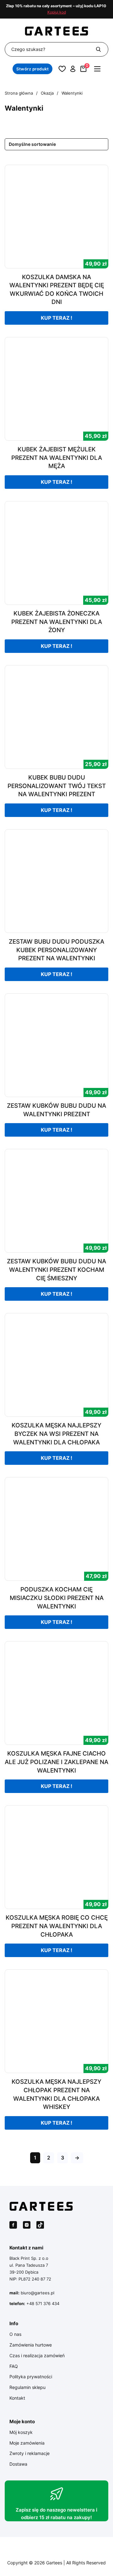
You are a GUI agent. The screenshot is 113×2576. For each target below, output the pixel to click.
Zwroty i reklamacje (30, 2453)
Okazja (47, 93)
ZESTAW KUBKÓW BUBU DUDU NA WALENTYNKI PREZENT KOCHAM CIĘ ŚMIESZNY (56, 1270)
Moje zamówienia (27, 2443)
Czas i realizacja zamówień (37, 2355)
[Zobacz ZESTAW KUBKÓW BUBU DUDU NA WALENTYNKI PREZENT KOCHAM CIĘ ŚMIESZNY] (56, 1201)
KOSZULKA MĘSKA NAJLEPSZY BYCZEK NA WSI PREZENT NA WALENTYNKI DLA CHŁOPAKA (56, 1434)
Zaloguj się (73, 69)
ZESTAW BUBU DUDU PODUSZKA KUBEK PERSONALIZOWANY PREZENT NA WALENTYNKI (56, 950)
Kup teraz (55, 318)
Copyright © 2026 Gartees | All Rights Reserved (56, 2563)
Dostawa (18, 2464)
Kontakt (17, 2398)
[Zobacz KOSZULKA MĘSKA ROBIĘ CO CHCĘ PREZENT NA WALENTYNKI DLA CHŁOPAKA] (56, 1857)
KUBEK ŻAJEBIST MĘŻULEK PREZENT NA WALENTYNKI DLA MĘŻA (57, 458)
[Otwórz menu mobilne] (97, 69)
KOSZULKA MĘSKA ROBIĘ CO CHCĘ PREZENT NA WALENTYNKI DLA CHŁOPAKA (57, 1926)
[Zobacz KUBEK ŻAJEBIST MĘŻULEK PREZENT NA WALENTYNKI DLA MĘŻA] (56, 388)
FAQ (14, 2366)
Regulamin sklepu (27, 2387)
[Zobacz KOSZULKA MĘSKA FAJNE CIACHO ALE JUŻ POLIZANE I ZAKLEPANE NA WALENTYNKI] (56, 1693)
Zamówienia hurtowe (31, 2345)
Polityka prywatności (31, 2377)
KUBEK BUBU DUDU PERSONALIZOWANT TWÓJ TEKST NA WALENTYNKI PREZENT (57, 786)
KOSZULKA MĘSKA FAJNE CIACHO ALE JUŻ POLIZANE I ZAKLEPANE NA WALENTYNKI (56, 1762)
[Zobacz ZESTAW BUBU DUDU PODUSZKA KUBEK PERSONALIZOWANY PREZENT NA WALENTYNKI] (56, 881)
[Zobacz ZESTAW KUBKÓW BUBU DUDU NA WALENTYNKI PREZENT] (56, 1045)
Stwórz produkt (32, 69)
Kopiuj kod (57, 12)
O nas (15, 2334)
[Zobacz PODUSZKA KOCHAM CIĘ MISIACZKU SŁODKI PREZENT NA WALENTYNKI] (56, 1529)
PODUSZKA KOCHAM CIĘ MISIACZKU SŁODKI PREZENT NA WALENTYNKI (57, 1598)
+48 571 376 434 (43, 2303)
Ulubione (62, 69)
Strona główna (19, 93)
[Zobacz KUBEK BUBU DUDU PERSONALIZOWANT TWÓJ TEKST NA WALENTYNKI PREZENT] (56, 717)
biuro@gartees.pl (38, 2293)
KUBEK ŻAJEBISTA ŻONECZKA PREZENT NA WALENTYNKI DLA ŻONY (57, 622)
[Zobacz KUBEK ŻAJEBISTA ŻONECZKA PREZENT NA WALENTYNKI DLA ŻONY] (56, 552)
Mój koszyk (21, 2432)
